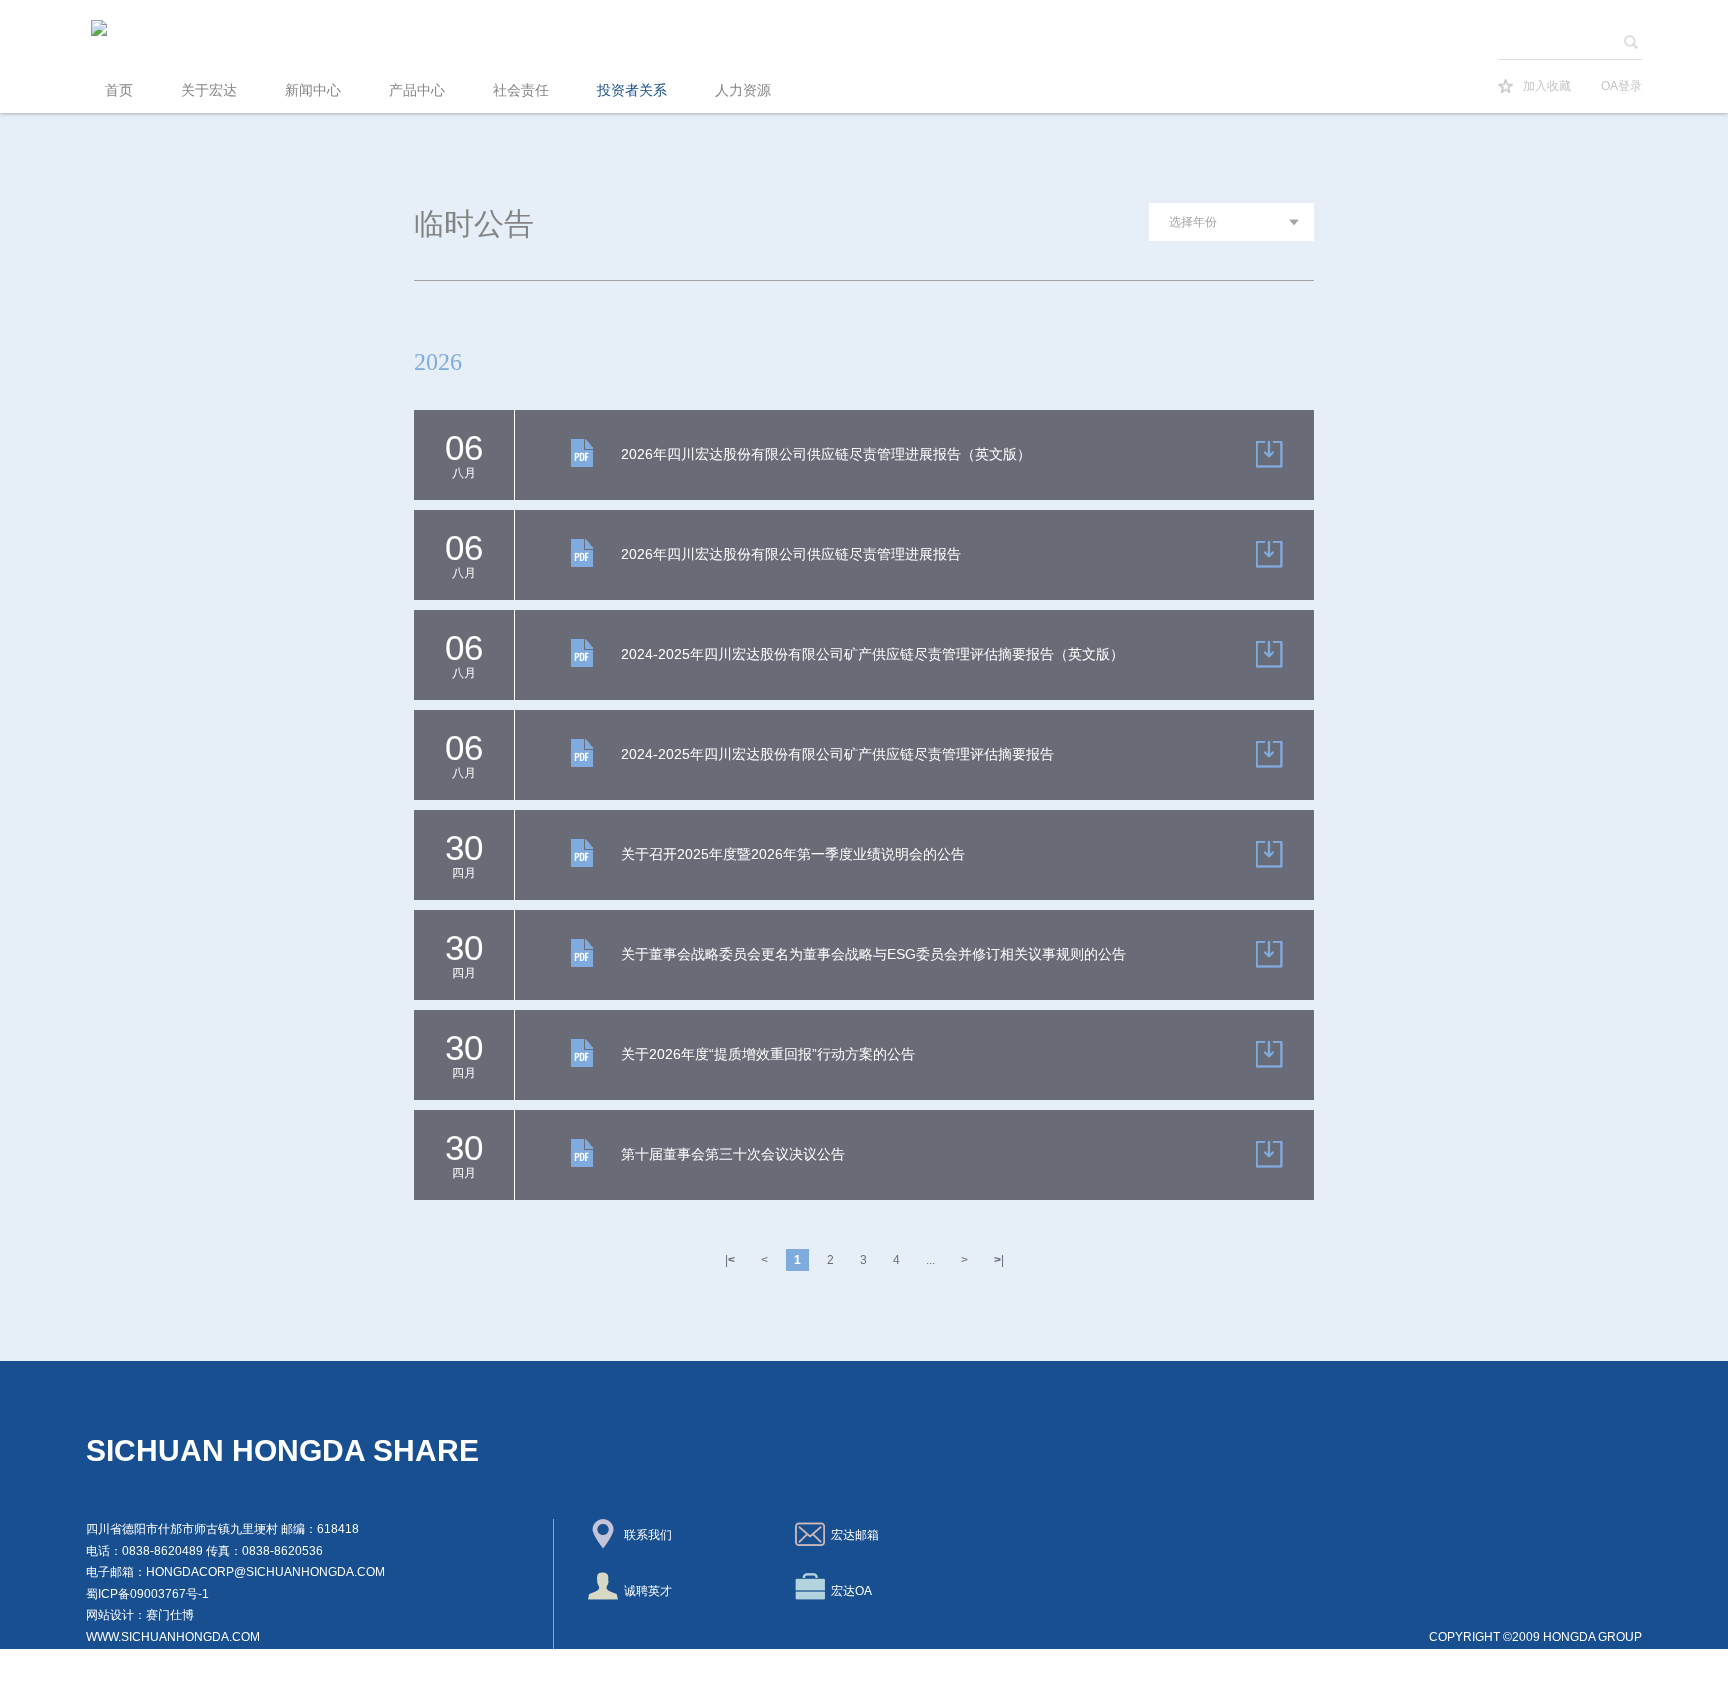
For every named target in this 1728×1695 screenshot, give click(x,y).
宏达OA (848, 1591)
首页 (119, 90)
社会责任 (521, 90)
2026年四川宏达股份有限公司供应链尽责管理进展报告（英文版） (826, 454)
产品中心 (417, 90)
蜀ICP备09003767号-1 (147, 1594)
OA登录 (1621, 86)
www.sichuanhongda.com (173, 1637)
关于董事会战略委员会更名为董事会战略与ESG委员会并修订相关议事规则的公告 (873, 954)
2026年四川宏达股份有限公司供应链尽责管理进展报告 (791, 554)
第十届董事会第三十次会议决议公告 (733, 1154)
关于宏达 (209, 90)
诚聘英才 (645, 1591)
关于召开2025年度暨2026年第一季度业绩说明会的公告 (793, 854)
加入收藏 (1547, 86)
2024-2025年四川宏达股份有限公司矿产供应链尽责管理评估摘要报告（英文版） (872, 654)
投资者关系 (632, 90)
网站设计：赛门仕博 (140, 1615)
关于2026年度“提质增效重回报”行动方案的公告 (768, 1054)
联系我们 (645, 1535)
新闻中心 (313, 90)
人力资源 (743, 90)
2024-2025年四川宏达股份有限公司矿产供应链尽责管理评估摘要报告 (837, 754)
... (930, 1260)
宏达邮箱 (852, 1535)
